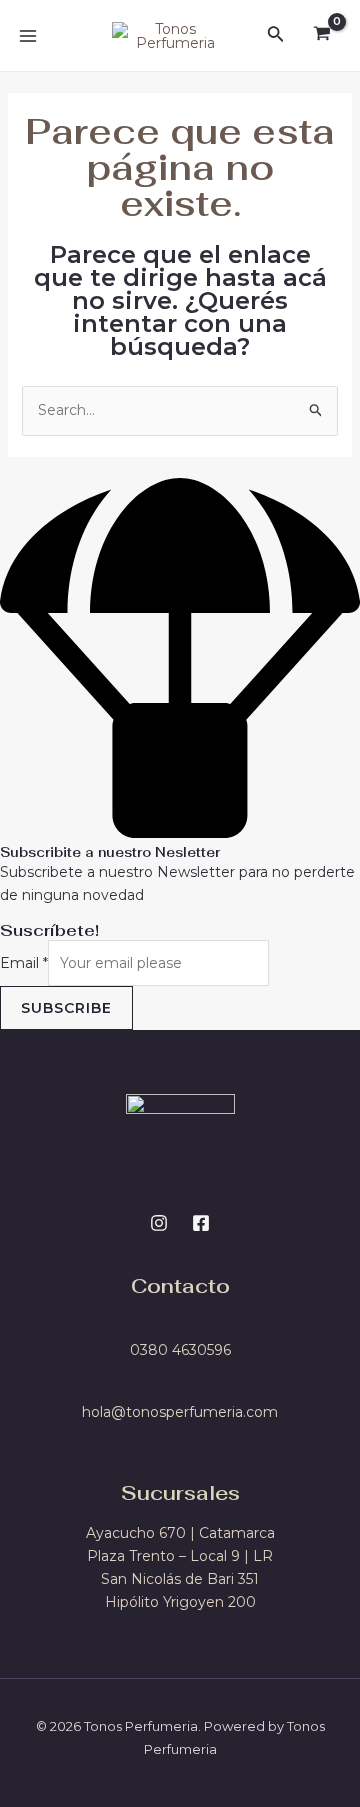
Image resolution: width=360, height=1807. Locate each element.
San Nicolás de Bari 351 (180, 1579)
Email (24, 963)
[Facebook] (201, 1223)
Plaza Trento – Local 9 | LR (180, 1556)
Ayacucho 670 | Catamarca (180, 1533)
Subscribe (66, 1008)
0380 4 (155, 1350)
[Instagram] (159, 1223)
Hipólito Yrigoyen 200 (180, 1602)
